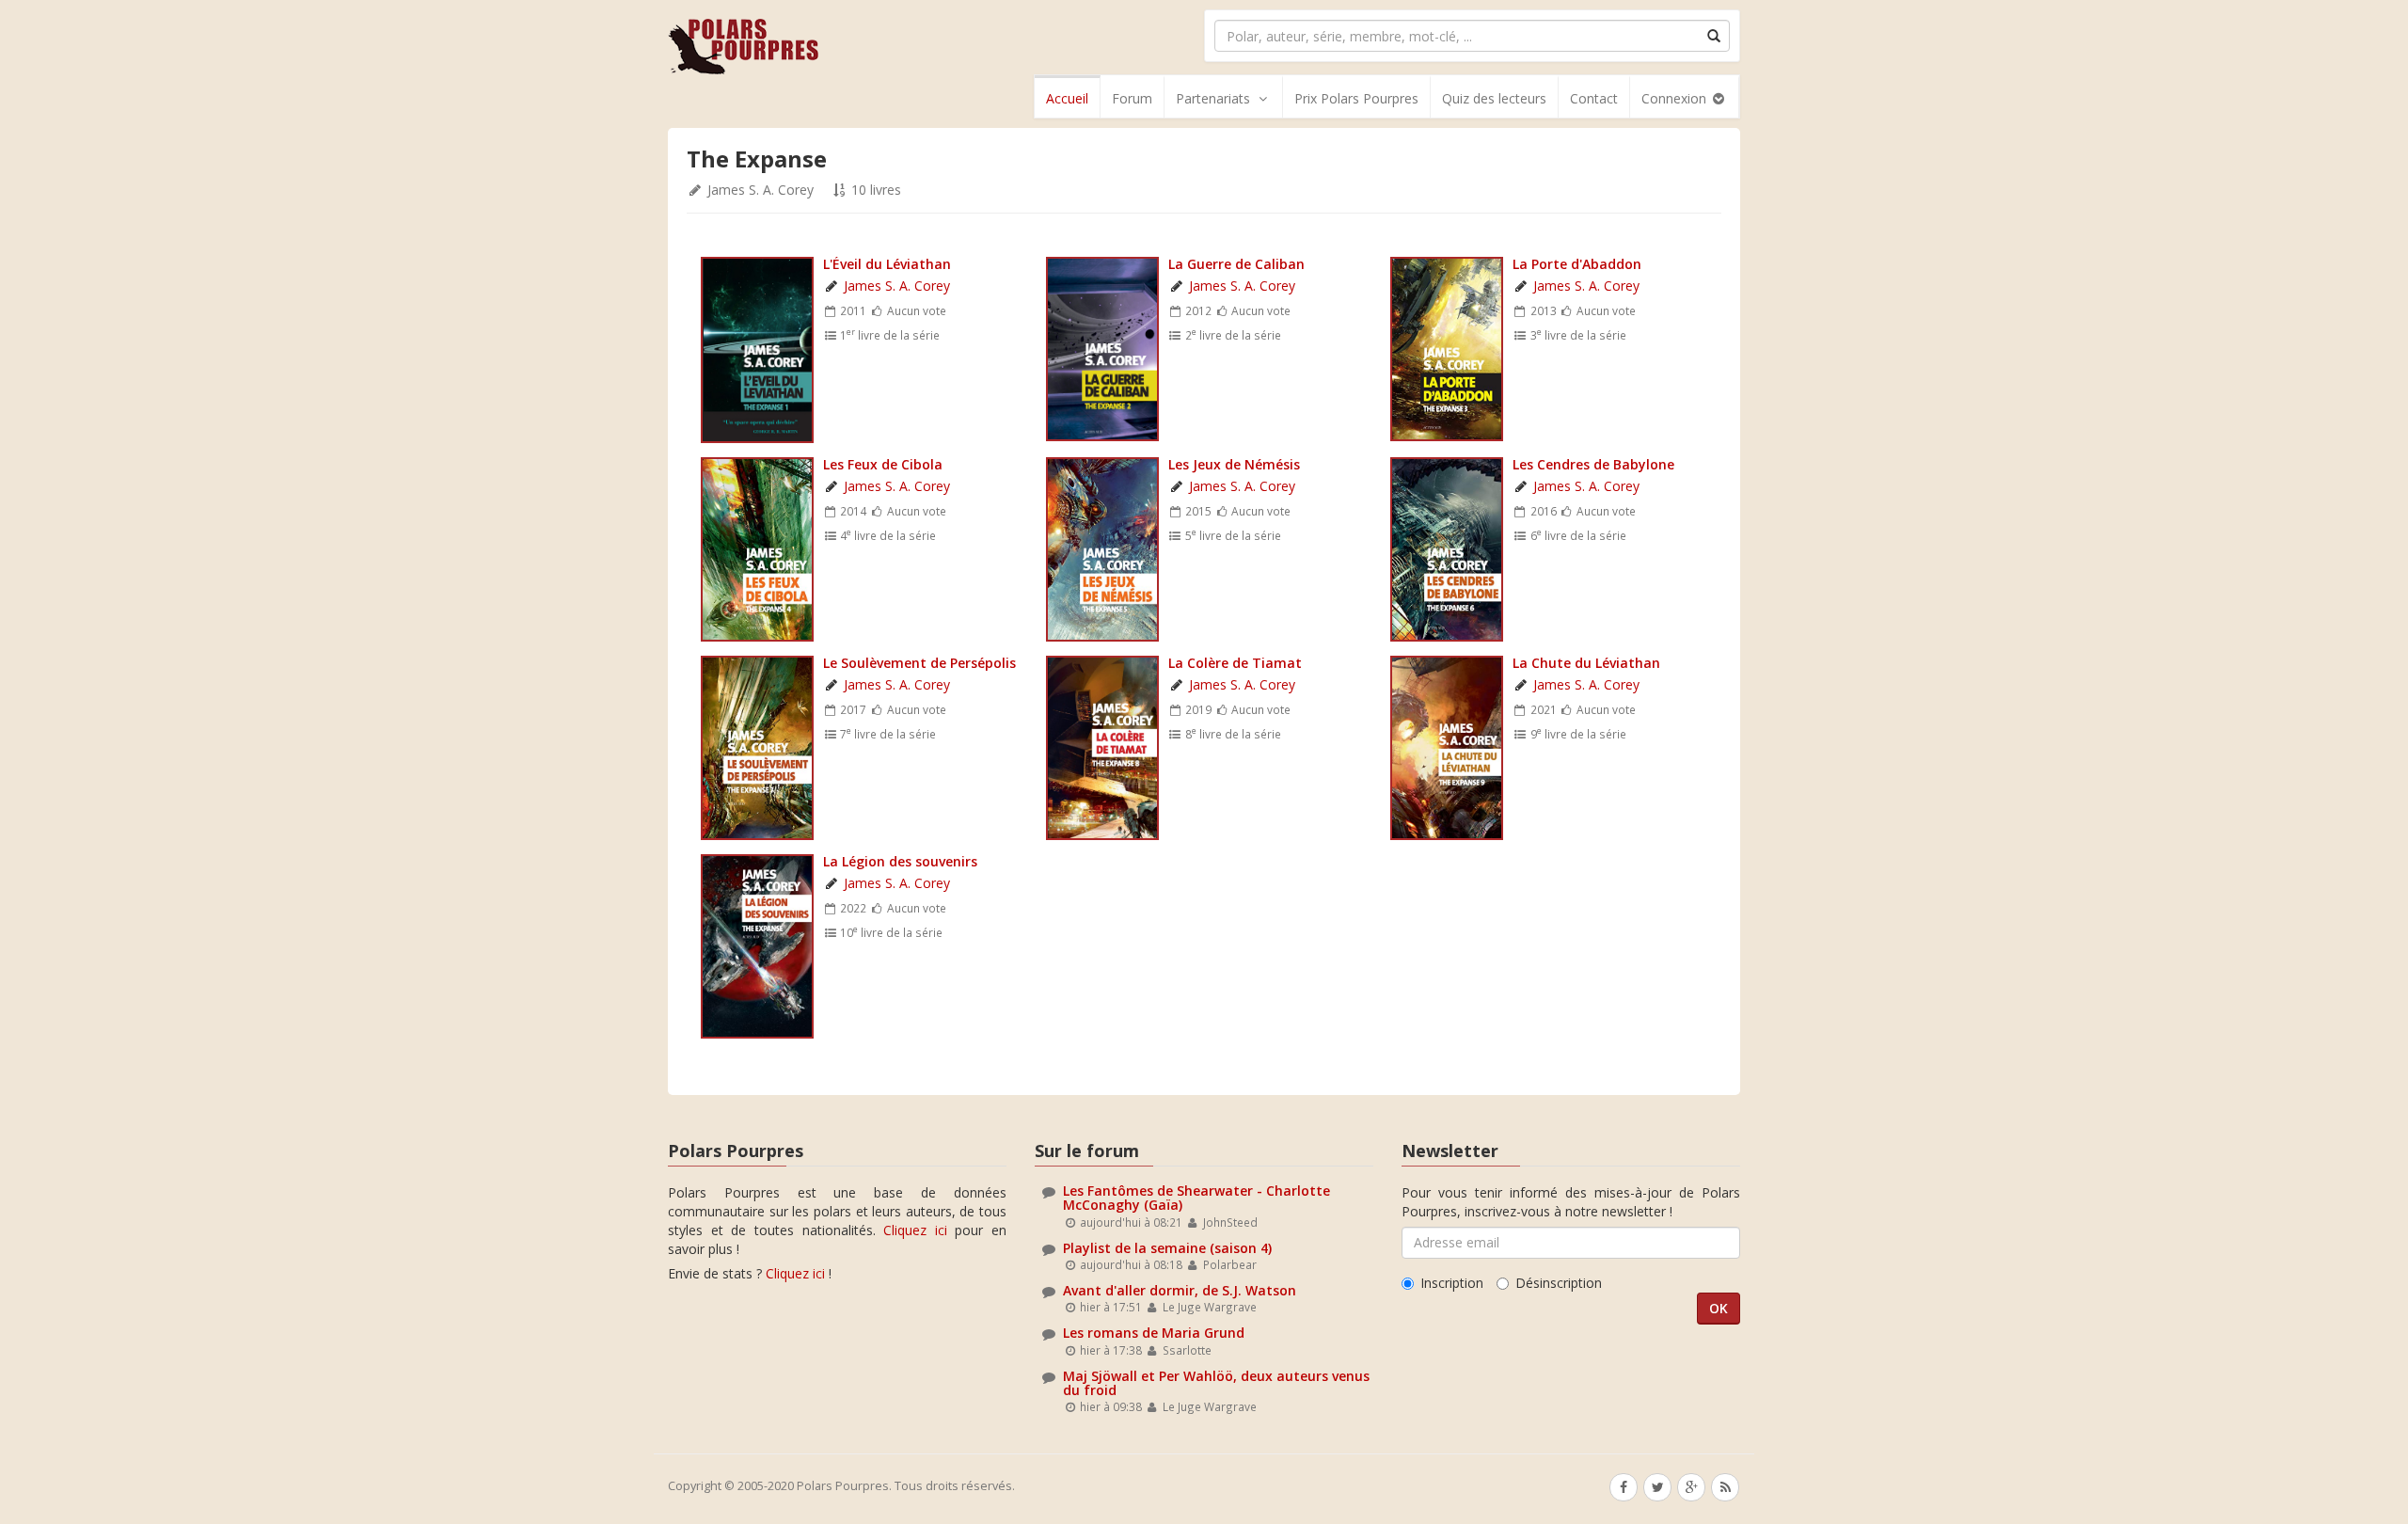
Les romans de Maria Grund (1154, 1333)
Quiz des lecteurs (1494, 98)
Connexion (1676, 98)
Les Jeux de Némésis (1234, 464)
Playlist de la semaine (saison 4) (1167, 1248)
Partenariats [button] (1213, 98)
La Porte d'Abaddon (1577, 264)
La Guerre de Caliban (1236, 264)
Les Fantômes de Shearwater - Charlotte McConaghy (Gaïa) (1196, 1198)
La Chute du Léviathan (1586, 663)
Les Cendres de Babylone (1593, 464)
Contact (1594, 98)
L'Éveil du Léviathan (887, 264)
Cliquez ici (915, 1230)
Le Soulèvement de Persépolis (919, 663)
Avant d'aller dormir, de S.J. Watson (1180, 1290)
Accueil (1067, 98)
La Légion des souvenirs (900, 861)
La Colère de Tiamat (1235, 663)
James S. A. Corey (760, 190)
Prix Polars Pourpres (1356, 98)
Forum (1132, 98)
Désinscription (1559, 1283)
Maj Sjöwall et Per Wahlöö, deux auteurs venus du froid (1216, 1383)
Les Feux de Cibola (883, 464)
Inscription (1452, 1283)
